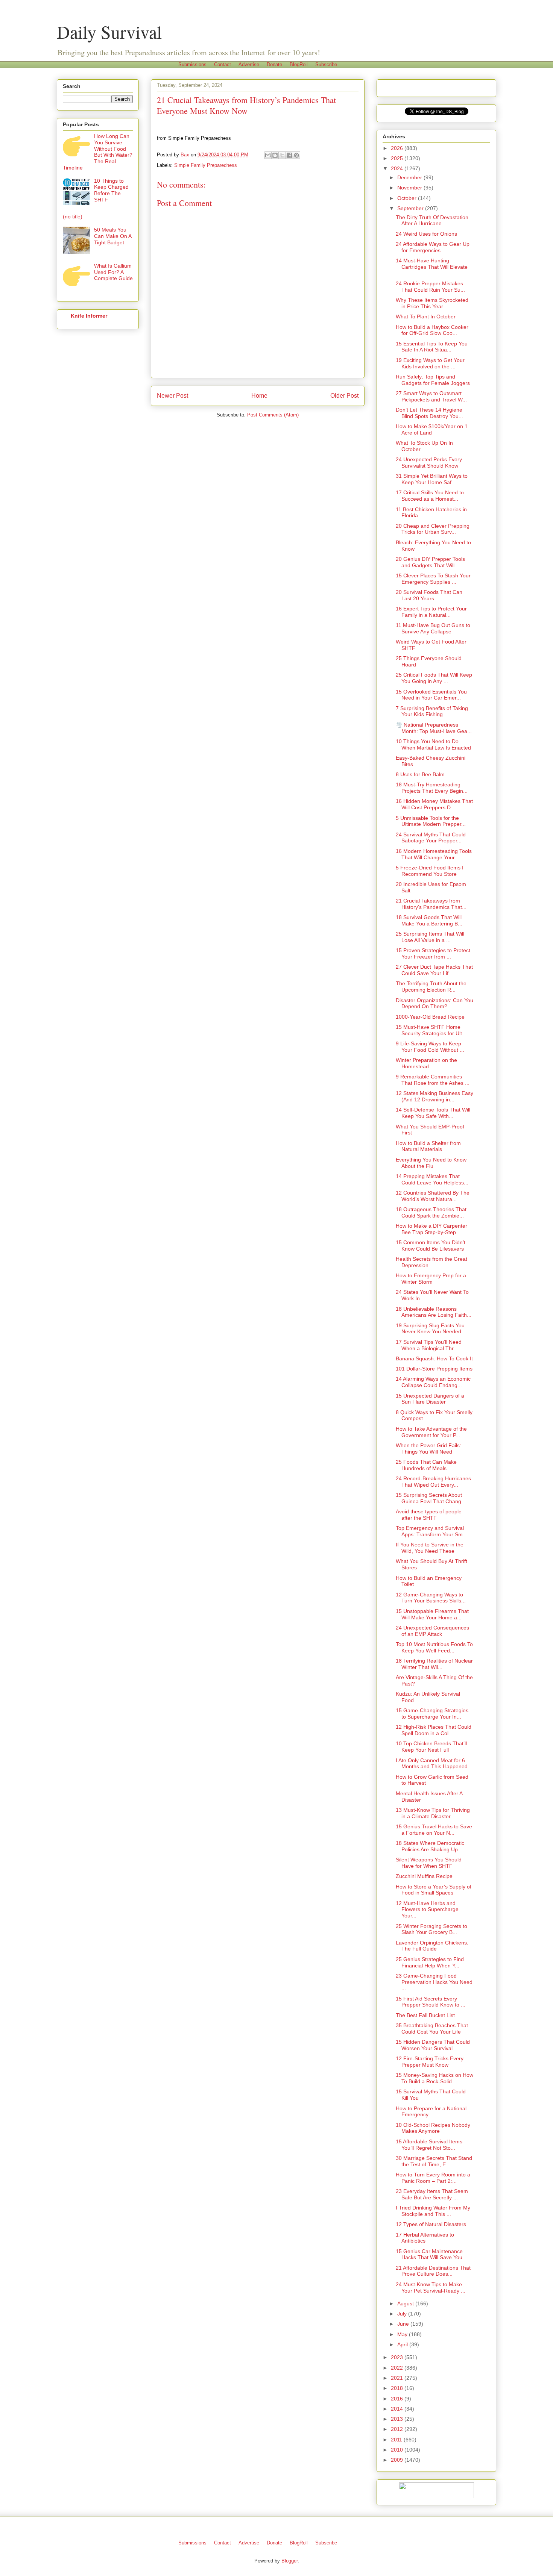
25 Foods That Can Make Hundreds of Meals (426, 1465)
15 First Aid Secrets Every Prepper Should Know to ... (431, 2002)
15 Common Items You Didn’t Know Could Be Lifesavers (431, 1246)
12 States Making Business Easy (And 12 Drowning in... (434, 1096)
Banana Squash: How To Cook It (434, 1358)
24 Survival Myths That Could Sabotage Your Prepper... (431, 838)
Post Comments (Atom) (273, 415)
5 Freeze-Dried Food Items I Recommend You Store (430, 871)
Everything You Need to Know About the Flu (431, 1163)
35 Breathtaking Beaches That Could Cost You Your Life (432, 2029)
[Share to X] (282, 155)
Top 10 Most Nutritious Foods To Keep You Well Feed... (434, 1647)
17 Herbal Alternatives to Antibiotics (425, 2238)
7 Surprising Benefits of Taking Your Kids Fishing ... (432, 711)
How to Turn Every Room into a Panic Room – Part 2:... (433, 2178)
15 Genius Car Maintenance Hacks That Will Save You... (431, 2254)
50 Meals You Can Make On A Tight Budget (113, 236)
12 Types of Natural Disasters (431, 2224)
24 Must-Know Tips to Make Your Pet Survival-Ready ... (431, 2288)
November (410, 188)
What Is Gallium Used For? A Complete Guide (113, 272)
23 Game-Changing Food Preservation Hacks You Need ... (434, 1982)
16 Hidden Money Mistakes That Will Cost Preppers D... (434, 804)
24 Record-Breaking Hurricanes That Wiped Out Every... (433, 1482)
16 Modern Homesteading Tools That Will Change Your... (434, 854)
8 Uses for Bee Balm (420, 774)
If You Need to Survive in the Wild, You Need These (430, 1548)
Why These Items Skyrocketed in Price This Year (432, 303)
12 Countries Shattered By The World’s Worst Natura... (433, 1196)
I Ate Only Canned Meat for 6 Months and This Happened (432, 1764)
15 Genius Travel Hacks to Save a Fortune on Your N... (434, 1830)
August (406, 2303)
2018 (398, 2388)
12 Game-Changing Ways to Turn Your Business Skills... (431, 1598)
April (403, 2344)
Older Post (344, 396)
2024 (398, 168)
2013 (398, 2419)
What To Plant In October (426, 317)
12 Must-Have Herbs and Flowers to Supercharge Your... (427, 1910)
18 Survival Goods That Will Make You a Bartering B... (429, 920)
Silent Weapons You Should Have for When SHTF (429, 1863)
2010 (398, 2450)
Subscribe (326, 64)
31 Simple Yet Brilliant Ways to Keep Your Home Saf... (432, 479)
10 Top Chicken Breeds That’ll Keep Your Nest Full (431, 1747)
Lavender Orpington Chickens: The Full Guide (432, 1946)
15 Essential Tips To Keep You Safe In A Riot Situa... (432, 347)
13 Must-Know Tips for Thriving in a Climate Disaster (433, 1813)
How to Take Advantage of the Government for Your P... (431, 1432)
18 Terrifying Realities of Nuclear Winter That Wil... (434, 1664)
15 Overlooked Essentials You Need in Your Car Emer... (431, 695)
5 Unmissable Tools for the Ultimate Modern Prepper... (431, 821)
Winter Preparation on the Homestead (426, 1063)
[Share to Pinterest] (296, 155)
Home (259, 396)
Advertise (249, 64)
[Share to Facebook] (289, 155)
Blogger (289, 2561)
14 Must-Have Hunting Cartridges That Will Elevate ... (432, 267)
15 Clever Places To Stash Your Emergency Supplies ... (433, 579)
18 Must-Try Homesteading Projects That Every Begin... (432, 788)
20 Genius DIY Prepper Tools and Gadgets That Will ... (430, 562)
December (410, 177)
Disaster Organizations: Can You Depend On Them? (434, 1003)
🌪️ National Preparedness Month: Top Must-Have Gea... (434, 728)
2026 (398, 148)
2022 (398, 2368)
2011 (397, 2440)
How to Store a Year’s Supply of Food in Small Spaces (434, 1890)
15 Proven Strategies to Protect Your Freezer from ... (433, 953)
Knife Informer (89, 316)
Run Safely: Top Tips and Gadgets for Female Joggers (433, 380)
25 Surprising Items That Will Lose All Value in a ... (430, 937)
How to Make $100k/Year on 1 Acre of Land (432, 429)
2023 (398, 2357)
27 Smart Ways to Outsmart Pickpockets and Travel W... (431, 396)
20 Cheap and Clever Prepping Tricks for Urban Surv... (433, 529)
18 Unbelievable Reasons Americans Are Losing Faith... (434, 1312)
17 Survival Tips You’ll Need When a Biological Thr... (429, 1345)
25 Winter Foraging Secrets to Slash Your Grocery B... (431, 1929)
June (404, 2324)
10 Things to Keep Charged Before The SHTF (111, 190)
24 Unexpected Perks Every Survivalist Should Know (429, 463)
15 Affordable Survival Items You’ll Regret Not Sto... (429, 2145)
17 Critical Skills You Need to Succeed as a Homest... (430, 496)
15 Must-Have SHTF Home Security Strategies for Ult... (431, 1030)
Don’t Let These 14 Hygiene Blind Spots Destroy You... (429, 413)
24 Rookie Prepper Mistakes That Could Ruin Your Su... (430, 287)
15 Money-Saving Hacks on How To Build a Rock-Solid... (434, 2078)
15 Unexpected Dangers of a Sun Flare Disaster (430, 1399)
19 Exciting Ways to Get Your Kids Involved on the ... (430, 363)
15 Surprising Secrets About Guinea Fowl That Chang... (431, 1498)
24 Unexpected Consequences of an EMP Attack (432, 1631)
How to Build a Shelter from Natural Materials (428, 1146)
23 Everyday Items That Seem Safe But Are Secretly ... (432, 2194)
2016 (398, 2399)
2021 (398, 2378)
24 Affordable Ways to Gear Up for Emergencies (433, 247)
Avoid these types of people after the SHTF (429, 1515)
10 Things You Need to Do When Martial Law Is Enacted (433, 744)
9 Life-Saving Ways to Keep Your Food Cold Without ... (430, 1047)
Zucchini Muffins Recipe (424, 1876)
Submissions (192, 64)
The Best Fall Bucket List (425, 2015)
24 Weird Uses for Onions (426, 234)
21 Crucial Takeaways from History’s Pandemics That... (431, 904)
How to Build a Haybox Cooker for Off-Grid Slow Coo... (432, 330)
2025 (398, 158)
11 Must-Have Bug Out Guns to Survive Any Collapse (433, 628)
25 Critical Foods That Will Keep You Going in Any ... (434, 678)
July (403, 2314)
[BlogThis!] (275, 155)
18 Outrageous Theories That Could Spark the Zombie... (431, 1212)
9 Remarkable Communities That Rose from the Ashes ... (433, 1080)
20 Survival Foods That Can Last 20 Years (429, 595)
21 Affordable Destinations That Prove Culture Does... (433, 2271)
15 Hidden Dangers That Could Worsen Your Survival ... (433, 2045)
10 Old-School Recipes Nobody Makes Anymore (433, 2128)
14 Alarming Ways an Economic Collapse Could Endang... (433, 1382)
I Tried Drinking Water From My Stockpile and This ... (433, 2211)
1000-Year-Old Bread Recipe (430, 1017)
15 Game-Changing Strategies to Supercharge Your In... (432, 1714)
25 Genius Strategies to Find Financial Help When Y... (430, 1962)
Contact (223, 64)
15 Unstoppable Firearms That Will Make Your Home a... (432, 1614)
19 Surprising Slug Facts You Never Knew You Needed (430, 1329)
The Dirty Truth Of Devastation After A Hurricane (432, 220)
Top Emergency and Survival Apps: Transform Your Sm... (431, 1531)
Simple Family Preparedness (206, 165)
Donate (274, 64)
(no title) (73, 217)
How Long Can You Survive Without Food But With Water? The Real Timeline (98, 152)
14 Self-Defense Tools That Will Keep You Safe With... (433, 1113)
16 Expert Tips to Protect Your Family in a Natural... (431, 612)
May (403, 2334)
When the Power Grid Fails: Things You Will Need (428, 1449)
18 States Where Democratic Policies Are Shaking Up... (430, 1846)
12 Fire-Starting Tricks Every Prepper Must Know (430, 2062)
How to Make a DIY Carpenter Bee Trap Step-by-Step (431, 1229)
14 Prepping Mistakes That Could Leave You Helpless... (432, 1179)
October (408, 198)
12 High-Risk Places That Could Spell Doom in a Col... (434, 1730)
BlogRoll (299, 64)
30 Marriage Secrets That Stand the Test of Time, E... (434, 2161)
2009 (398, 2460)
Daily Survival (109, 32)
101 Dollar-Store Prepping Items (434, 1369)
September (411, 208)
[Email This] (268, 155)
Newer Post (172, 396)
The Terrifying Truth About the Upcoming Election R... (431, 987)
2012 (398, 2429)
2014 (398, 2409)
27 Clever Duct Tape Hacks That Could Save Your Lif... (434, 970)
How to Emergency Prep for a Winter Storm (431, 1279)
